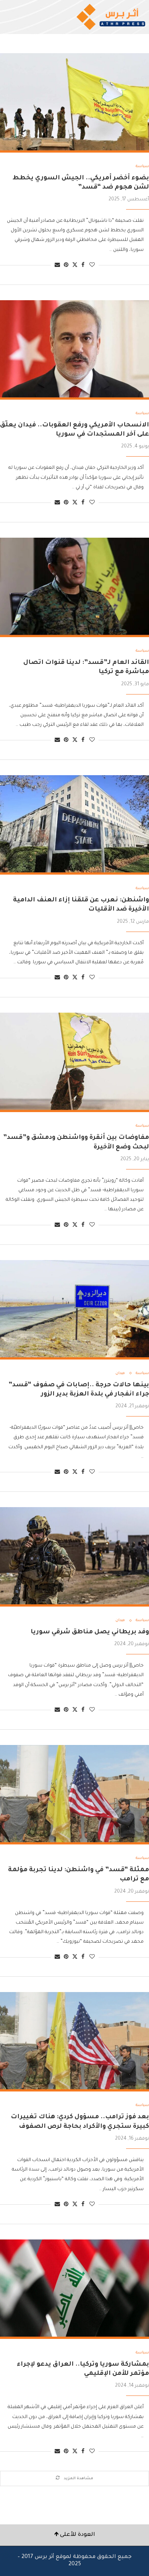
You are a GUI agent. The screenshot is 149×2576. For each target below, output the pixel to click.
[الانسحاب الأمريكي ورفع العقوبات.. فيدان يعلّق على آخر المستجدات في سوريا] (74, 350)
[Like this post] (92, 266)
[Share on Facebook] (83, 266)
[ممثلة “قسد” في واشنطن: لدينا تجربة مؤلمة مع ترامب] (74, 1795)
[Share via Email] (57, 266)
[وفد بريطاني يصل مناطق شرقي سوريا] (74, 1557)
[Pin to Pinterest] (66, 266)
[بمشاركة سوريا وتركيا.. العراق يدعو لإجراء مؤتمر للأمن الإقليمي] (74, 2289)
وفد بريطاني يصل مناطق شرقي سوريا (90, 1632)
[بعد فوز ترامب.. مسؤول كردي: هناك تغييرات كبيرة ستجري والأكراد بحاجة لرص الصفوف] (74, 2042)
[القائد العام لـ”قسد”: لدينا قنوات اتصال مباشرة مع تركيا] (74, 587)
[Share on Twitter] (75, 265)
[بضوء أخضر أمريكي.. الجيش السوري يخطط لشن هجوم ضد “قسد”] (74, 103)
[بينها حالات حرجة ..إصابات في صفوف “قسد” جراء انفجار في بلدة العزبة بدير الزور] (74, 1310)
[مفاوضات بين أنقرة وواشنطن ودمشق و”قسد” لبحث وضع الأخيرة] (74, 1062)
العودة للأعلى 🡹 (75, 2535)
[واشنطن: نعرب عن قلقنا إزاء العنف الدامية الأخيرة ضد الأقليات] (74, 825)
